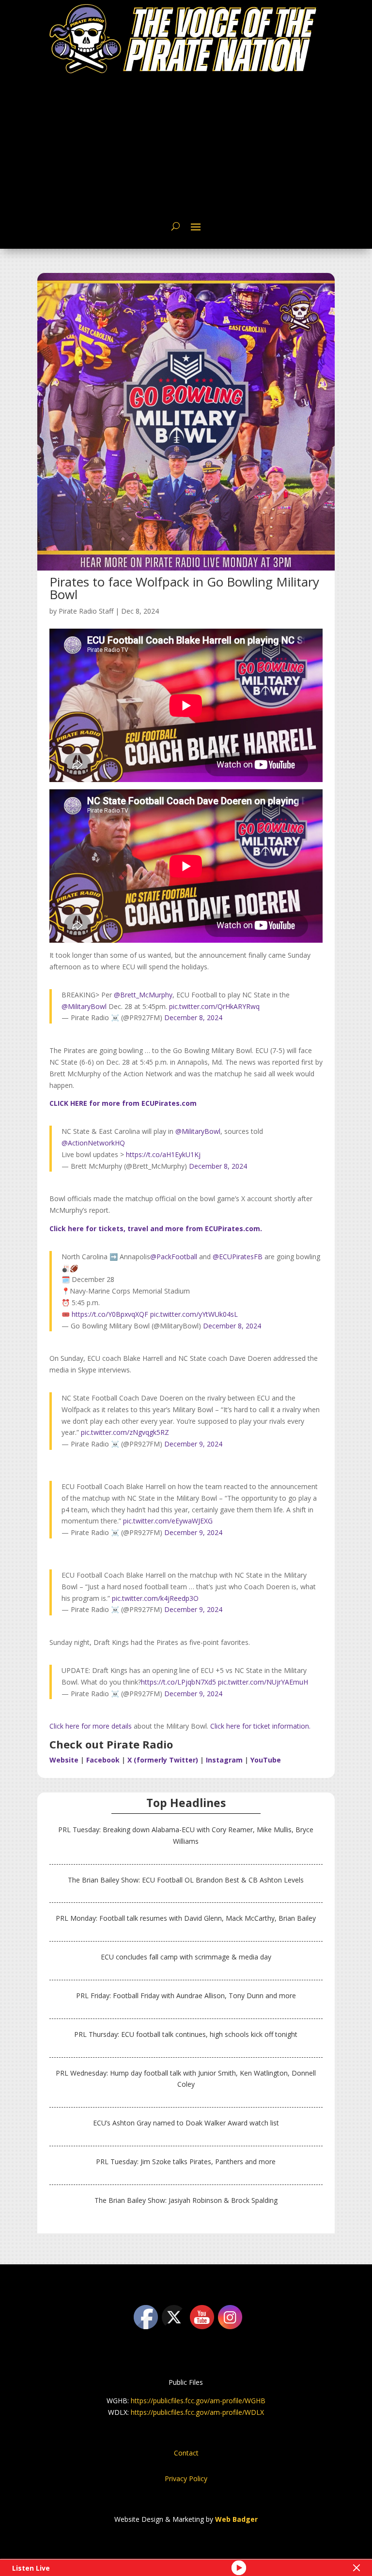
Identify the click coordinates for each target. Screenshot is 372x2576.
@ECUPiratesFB (238, 1257)
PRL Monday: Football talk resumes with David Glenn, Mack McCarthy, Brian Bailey (186, 1918)
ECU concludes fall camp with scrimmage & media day (186, 1957)
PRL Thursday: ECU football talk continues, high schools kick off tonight (186, 2034)
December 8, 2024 (193, 1017)
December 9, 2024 (193, 1444)
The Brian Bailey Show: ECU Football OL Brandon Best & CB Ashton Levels (186, 1880)
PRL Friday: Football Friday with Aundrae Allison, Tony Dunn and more (186, 1996)
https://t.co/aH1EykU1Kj (163, 1154)
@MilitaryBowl (84, 1006)
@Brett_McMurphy (143, 995)
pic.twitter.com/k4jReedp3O (155, 1598)
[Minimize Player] (356, 2568)
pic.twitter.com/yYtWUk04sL (194, 1314)
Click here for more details (91, 1726)
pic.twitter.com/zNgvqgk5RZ (125, 1432)
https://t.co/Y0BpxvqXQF (110, 1314)
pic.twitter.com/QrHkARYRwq (214, 1006)
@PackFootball (174, 1257)
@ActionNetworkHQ (93, 1143)
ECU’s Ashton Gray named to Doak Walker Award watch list (186, 2123)
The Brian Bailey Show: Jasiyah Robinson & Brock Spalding (186, 2200)
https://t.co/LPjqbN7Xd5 (178, 1682)
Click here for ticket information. (260, 1726)
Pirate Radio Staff (86, 611)
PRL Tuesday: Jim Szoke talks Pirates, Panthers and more (186, 2162)
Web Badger (236, 2519)
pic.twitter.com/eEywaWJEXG (168, 1521)
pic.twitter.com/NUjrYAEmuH (263, 1682)
